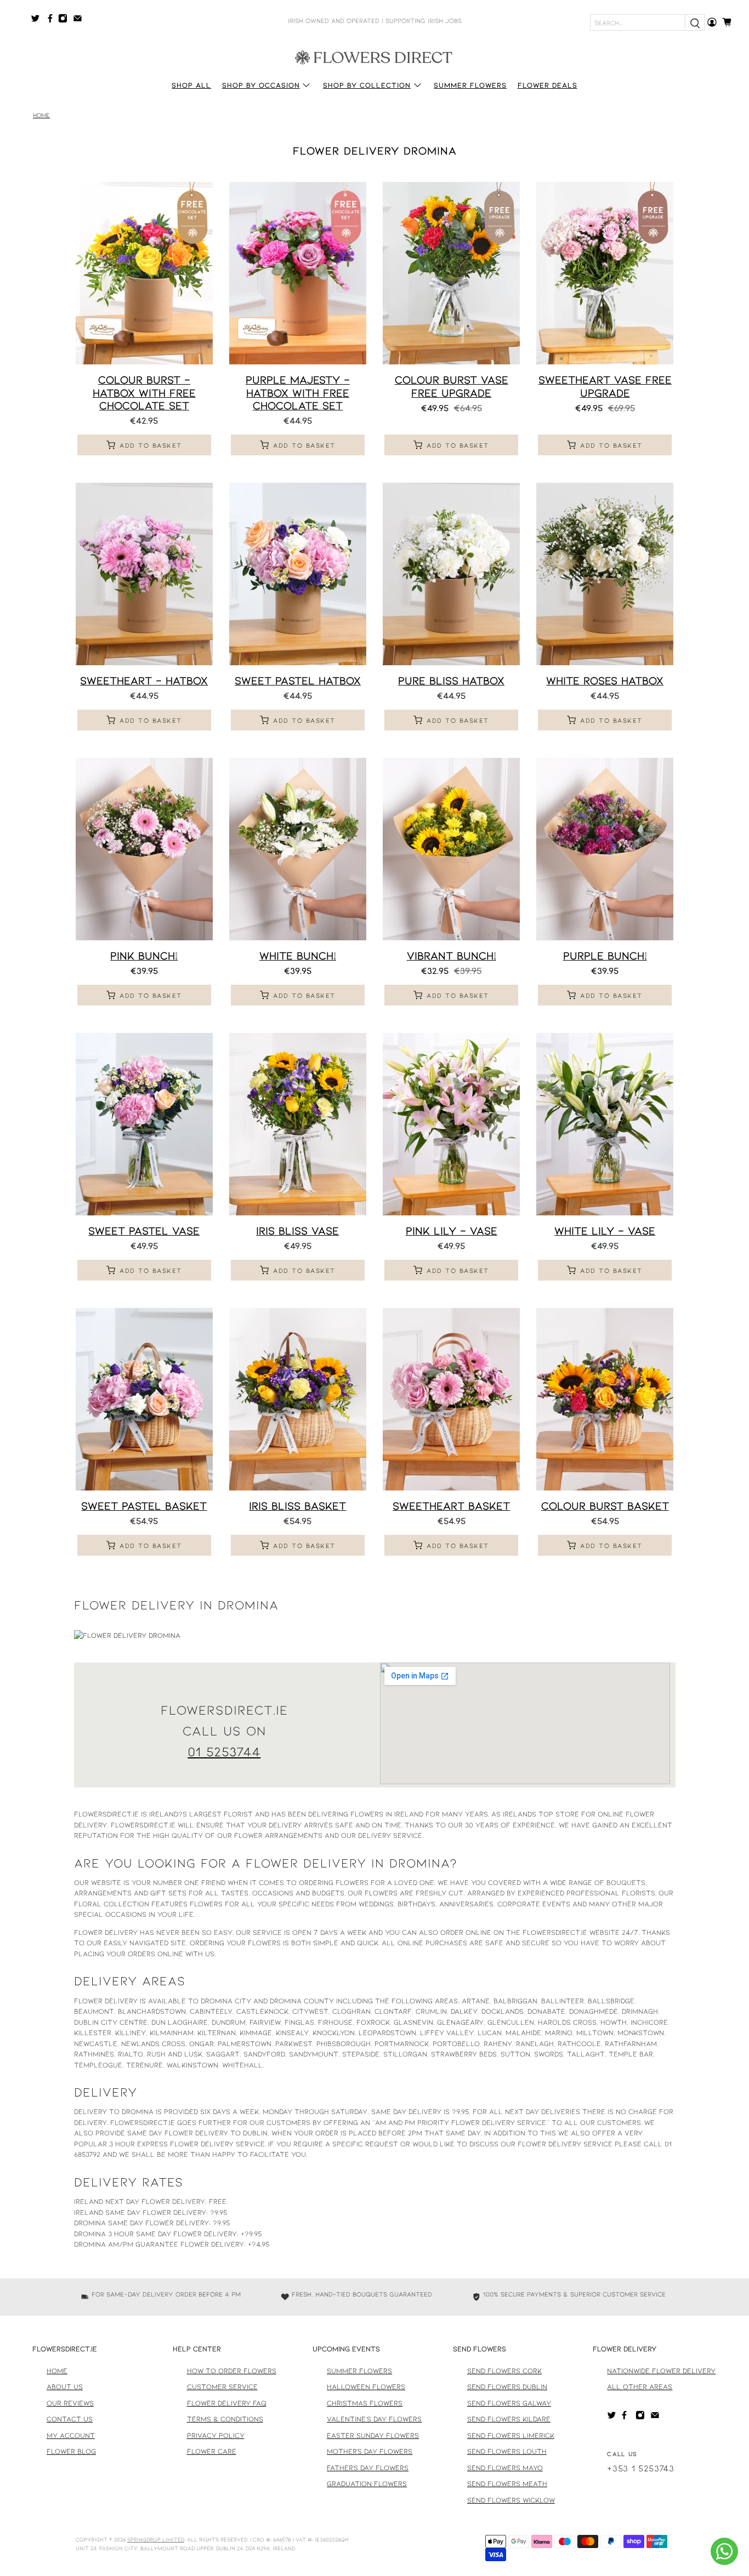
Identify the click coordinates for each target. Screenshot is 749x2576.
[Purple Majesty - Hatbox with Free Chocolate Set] (298, 273)
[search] (695, 22)
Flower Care (212, 2451)
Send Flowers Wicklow (511, 2500)
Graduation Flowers (367, 2483)
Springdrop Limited (156, 2539)
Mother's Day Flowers (370, 2451)
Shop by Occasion (261, 85)
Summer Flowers (470, 85)
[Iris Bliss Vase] (298, 1124)
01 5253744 (224, 1751)
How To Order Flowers (232, 2371)
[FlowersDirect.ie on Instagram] (66, 20)
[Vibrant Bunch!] (451, 849)
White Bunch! (298, 955)
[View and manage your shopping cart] (730, 22)
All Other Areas (640, 2386)
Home (41, 115)
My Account (71, 2435)
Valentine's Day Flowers (374, 2419)
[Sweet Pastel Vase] (144, 1124)
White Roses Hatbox (605, 680)
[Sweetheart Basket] (451, 1399)
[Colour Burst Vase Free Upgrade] (451, 273)
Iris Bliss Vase (297, 1230)
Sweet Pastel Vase (144, 1230)
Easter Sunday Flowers (373, 2435)
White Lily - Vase (605, 1230)
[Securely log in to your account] (712, 22)
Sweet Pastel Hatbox (298, 680)
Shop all (191, 85)
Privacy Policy (216, 2435)
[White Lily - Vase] (605, 1124)
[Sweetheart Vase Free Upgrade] (605, 273)
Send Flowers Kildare (509, 2419)
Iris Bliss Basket (297, 1505)
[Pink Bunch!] (144, 849)
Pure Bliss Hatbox (451, 680)
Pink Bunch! (144, 955)
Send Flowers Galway (509, 2403)
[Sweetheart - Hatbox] (144, 574)
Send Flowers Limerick (511, 2435)
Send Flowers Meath (507, 2483)
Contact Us (70, 2419)
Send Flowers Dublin (507, 2386)
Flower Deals (547, 85)
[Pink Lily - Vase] (451, 1124)
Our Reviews (70, 2403)
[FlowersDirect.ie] (374, 56)
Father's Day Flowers (368, 2468)
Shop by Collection (367, 85)
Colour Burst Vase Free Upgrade (452, 385)
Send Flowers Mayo (505, 2468)
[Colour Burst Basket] (605, 1399)
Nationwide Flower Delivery (661, 2371)
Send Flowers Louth (507, 2451)
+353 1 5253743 (640, 2468)
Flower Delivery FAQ (227, 2403)
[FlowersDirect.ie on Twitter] (38, 20)
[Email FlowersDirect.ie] (80, 20)
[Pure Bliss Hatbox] (451, 574)
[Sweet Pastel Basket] (144, 1399)
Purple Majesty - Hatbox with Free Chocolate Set (298, 392)
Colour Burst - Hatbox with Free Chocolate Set (144, 392)
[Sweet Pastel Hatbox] (298, 574)
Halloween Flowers (366, 2386)
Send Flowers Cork (504, 2371)
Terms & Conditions (225, 2419)
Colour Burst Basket (605, 1505)
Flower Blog (71, 2451)
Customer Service (222, 2386)
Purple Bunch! (605, 955)
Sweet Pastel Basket (144, 1505)
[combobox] (638, 22)
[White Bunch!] (298, 849)
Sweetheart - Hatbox (144, 680)
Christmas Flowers (365, 2403)
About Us (65, 2386)
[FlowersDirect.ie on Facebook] (52, 20)
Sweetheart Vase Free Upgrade (605, 385)
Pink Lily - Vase (452, 1230)
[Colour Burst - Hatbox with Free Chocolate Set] (144, 273)
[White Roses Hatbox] (605, 574)
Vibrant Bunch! (452, 955)
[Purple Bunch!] (605, 849)
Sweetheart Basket (451, 1505)
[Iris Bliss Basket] (298, 1399)
